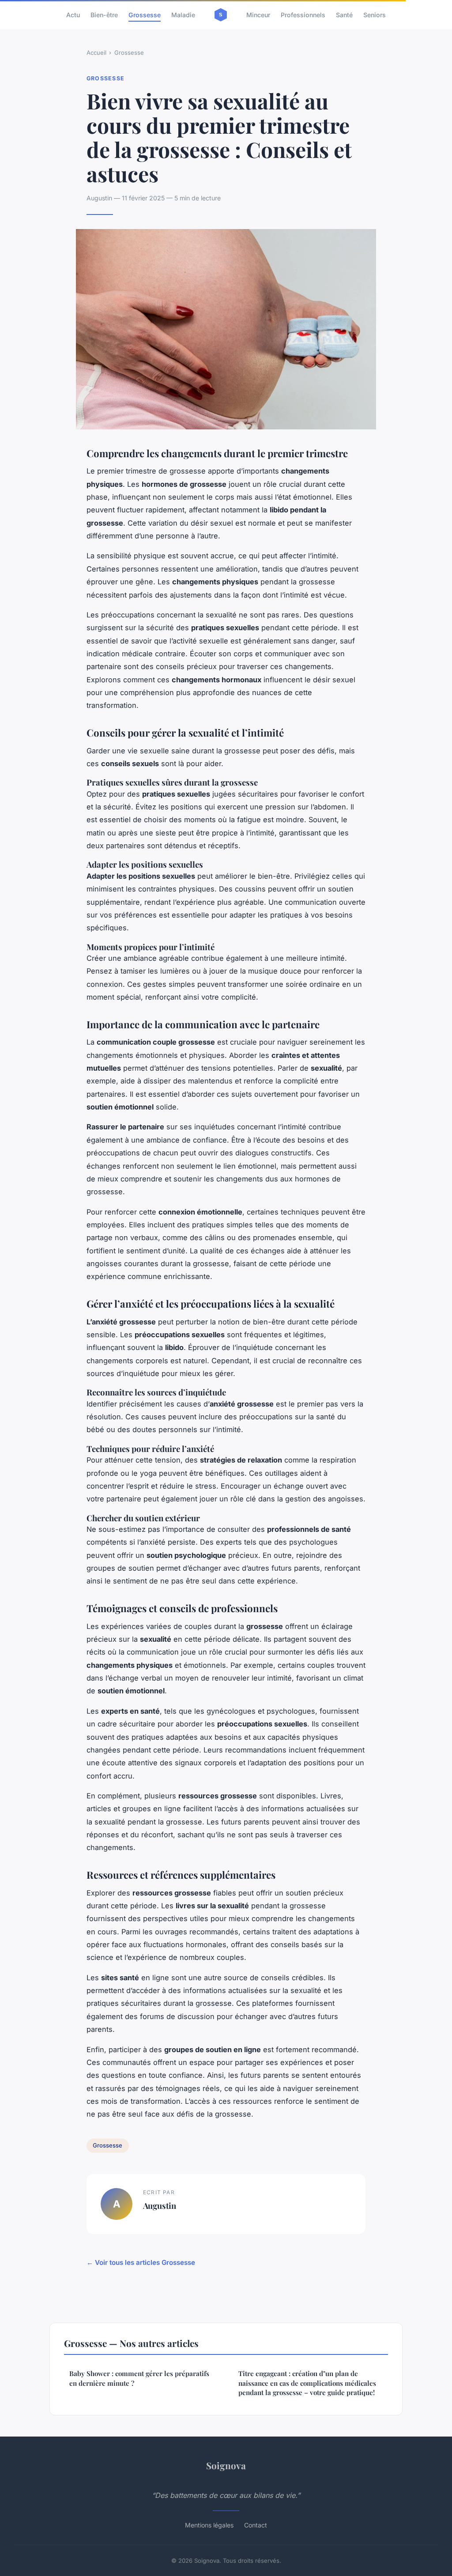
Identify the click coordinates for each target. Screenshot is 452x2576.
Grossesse (145, 15)
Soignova (226, 2465)
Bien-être (104, 15)
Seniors (375, 15)
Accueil (96, 53)
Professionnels (303, 15)
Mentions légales (209, 2525)
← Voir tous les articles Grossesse (141, 2262)
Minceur (258, 15)
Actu (73, 15)
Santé (344, 15)
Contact (256, 2525)
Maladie (183, 15)
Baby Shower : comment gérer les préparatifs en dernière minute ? (139, 2378)
